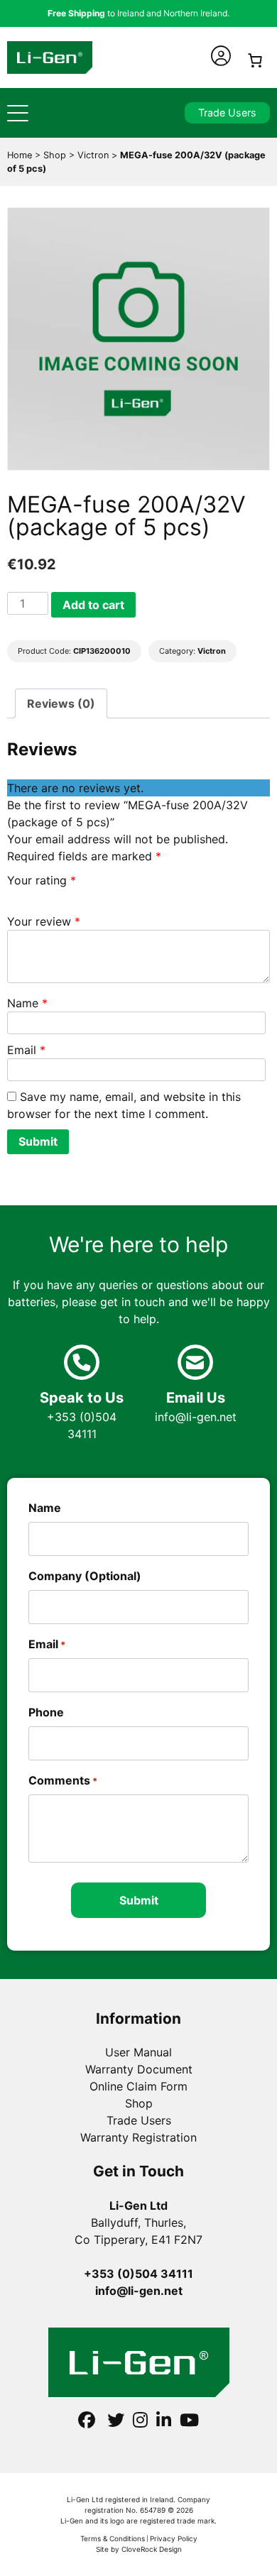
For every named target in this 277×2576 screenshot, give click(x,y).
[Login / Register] (221, 56)
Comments (63, 1780)
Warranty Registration (138, 2137)
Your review (44, 921)
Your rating (42, 880)
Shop (139, 2103)
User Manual (138, 2052)
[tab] (61, 703)
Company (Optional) (85, 1576)
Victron (212, 651)
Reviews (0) (61, 703)
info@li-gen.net (196, 1407)
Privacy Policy (174, 2538)
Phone (46, 1712)
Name (27, 1003)
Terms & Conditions (113, 2538)
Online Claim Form (138, 2086)
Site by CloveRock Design (139, 2549)
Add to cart (93, 605)
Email (26, 1050)
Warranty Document (139, 2069)
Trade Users (227, 113)
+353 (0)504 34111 (82, 1415)
